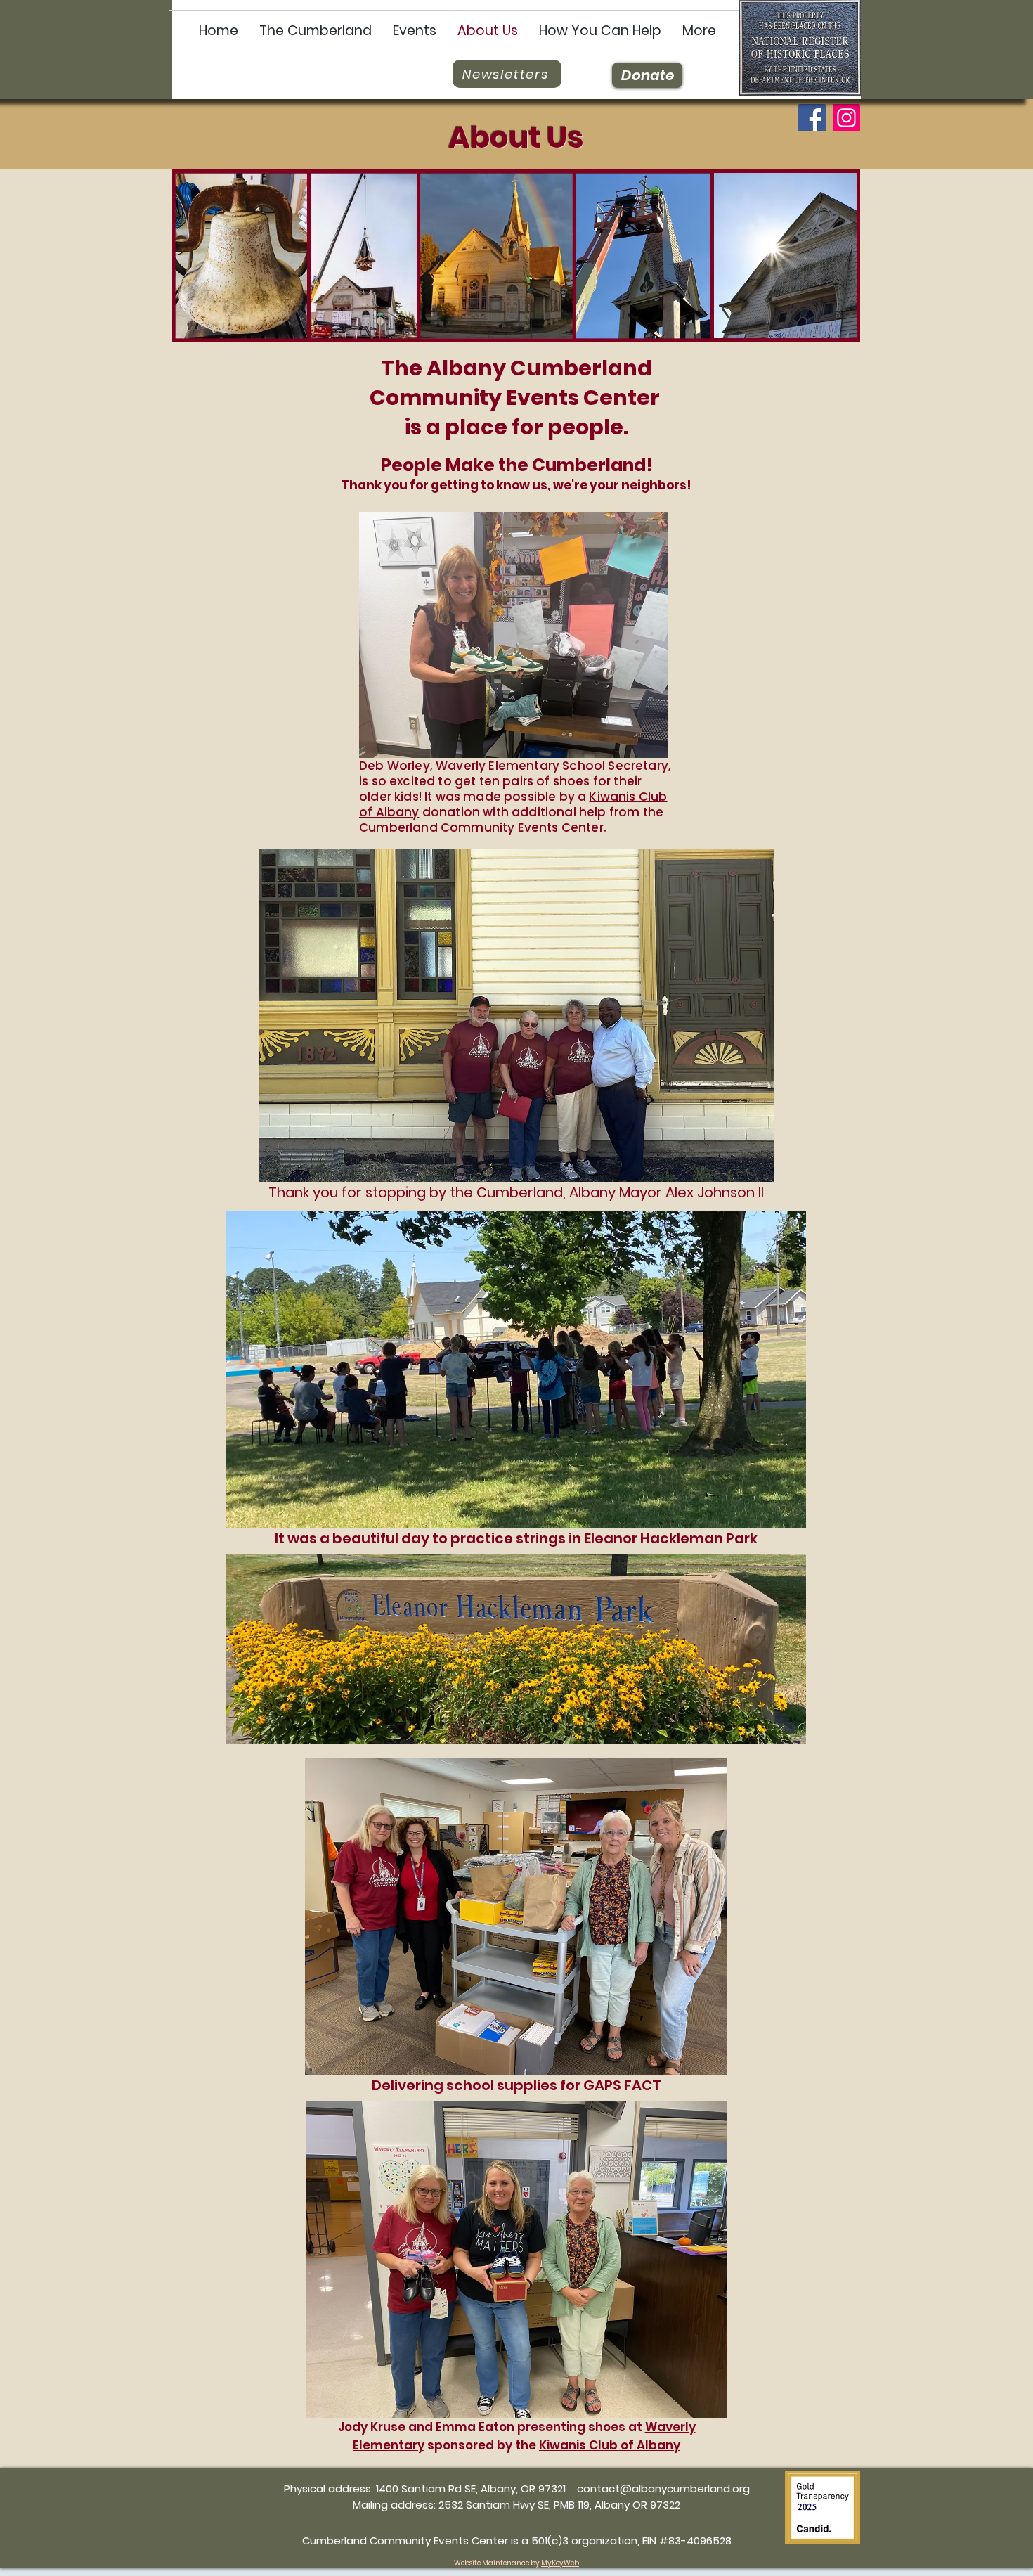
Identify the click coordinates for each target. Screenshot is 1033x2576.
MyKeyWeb (560, 2563)
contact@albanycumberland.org (663, 2488)
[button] (316, 31)
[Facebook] (812, 118)
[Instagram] (846, 118)
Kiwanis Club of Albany (610, 2445)
